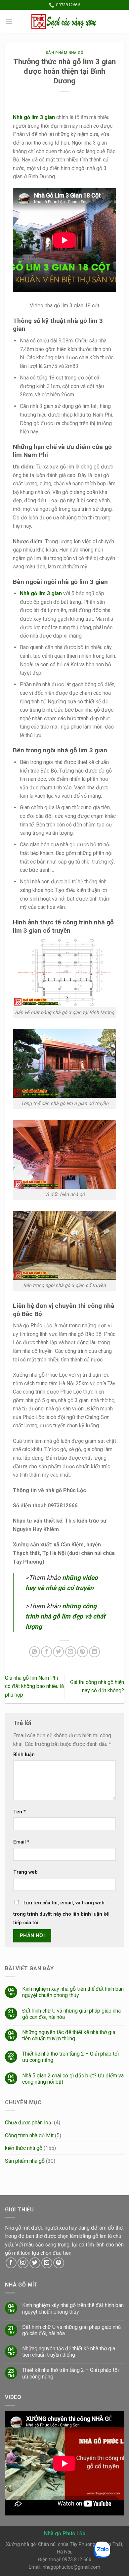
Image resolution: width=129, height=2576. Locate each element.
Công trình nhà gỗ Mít (29, 2135)
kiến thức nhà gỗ (24, 2148)
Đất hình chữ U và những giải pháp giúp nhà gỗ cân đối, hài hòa (71, 2014)
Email (21, 1842)
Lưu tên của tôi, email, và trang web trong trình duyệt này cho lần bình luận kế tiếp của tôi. (61, 1913)
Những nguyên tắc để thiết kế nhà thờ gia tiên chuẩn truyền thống (69, 2035)
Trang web (25, 1872)
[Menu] (9, 22)
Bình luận (24, 1755)
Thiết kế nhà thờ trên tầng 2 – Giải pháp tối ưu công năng (70, 2057)
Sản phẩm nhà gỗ (64, 53)
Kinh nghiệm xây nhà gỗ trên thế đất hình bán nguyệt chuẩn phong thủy (73, 1992)
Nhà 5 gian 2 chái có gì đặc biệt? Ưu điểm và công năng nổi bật (73, 2079)
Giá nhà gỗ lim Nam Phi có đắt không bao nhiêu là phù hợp (34, 1686)
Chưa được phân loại (29, 2123)
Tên (20, 1812)
